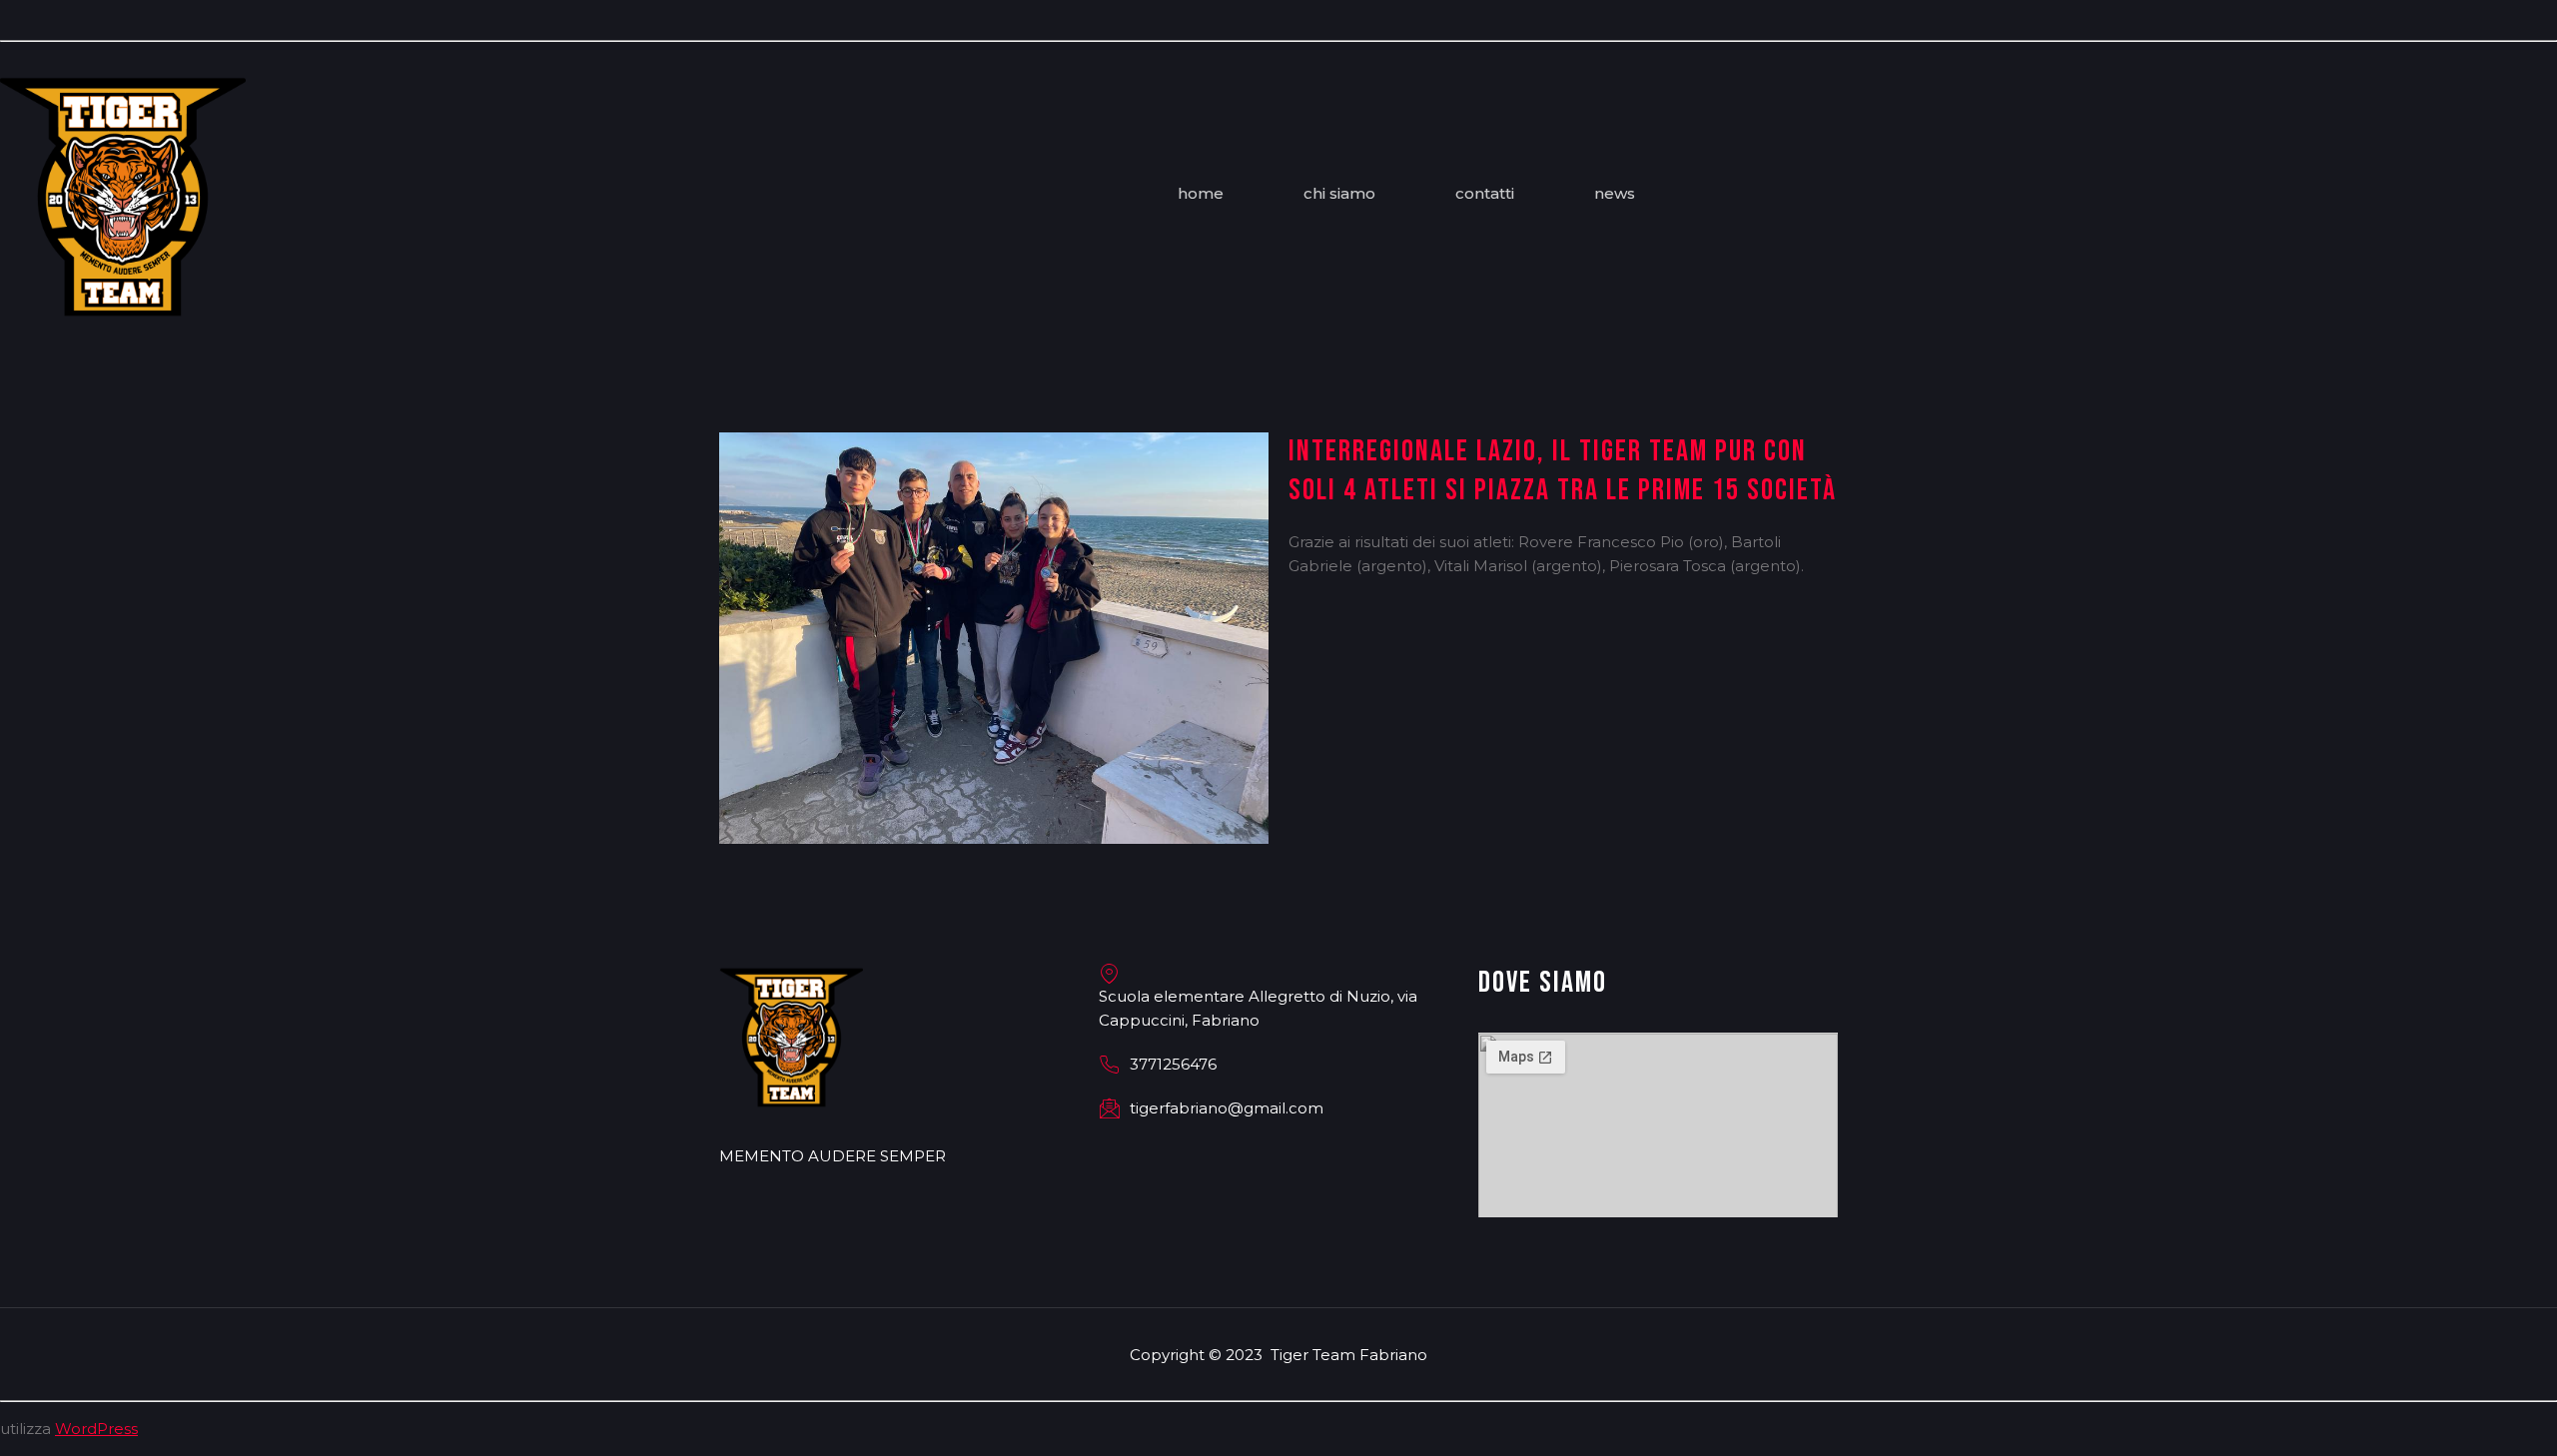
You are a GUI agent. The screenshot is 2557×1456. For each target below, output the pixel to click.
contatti (1485, 198)
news (1615, 198)
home (1201, 198)
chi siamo (1339, 198)
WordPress (96, 1429)
